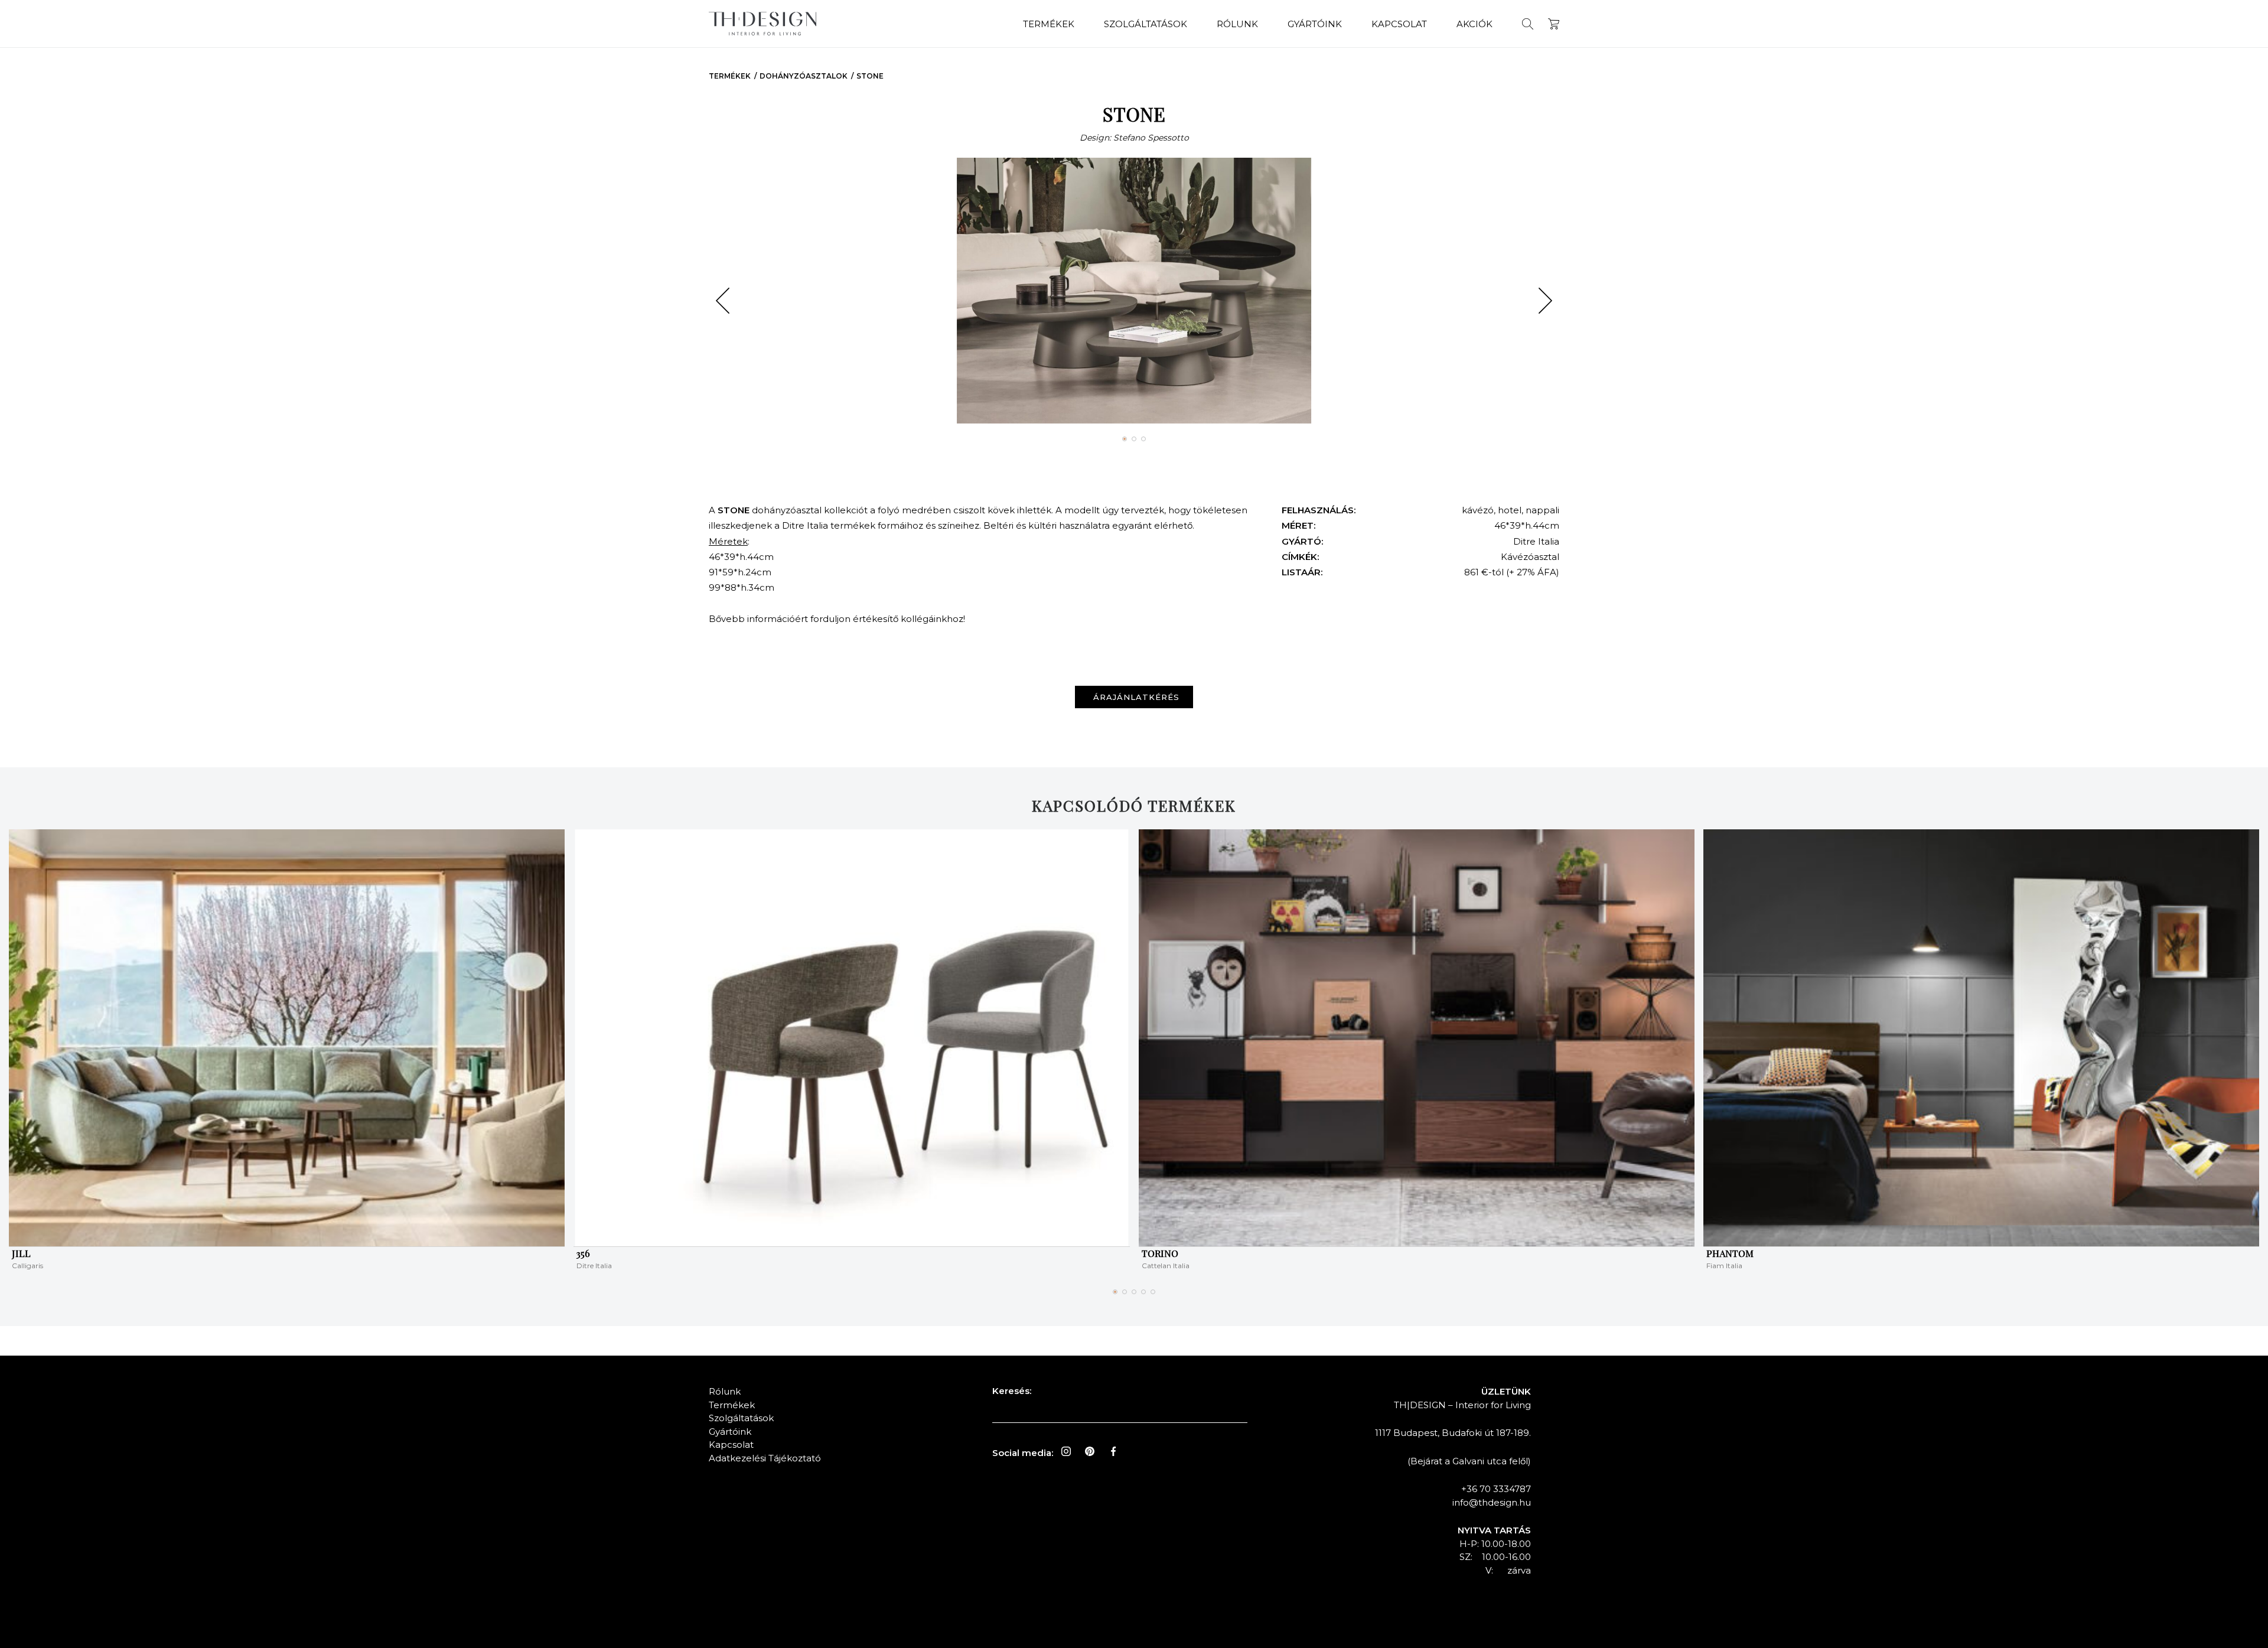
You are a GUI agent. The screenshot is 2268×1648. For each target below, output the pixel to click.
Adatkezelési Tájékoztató (765, 1458)
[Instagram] (1066, 1451)
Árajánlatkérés (1136, 697)
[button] (723, 301)
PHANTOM (1730, 1253)
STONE (870, 76)
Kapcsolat (1399, 24)
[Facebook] (1113, 1451)
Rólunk (1237, 24)
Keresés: (1012, 1391)
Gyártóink (1315, 24)
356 (583, 1253)
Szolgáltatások (1146, 24)
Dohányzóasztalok (804, 76)
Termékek (1049, 24)
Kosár (1554, 24)
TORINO (1160, 1253)
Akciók (1474, 24)
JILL (21, 1253)
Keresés (1528, 24)
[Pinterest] (1090, 1451)
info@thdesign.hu (1492, 1502)
